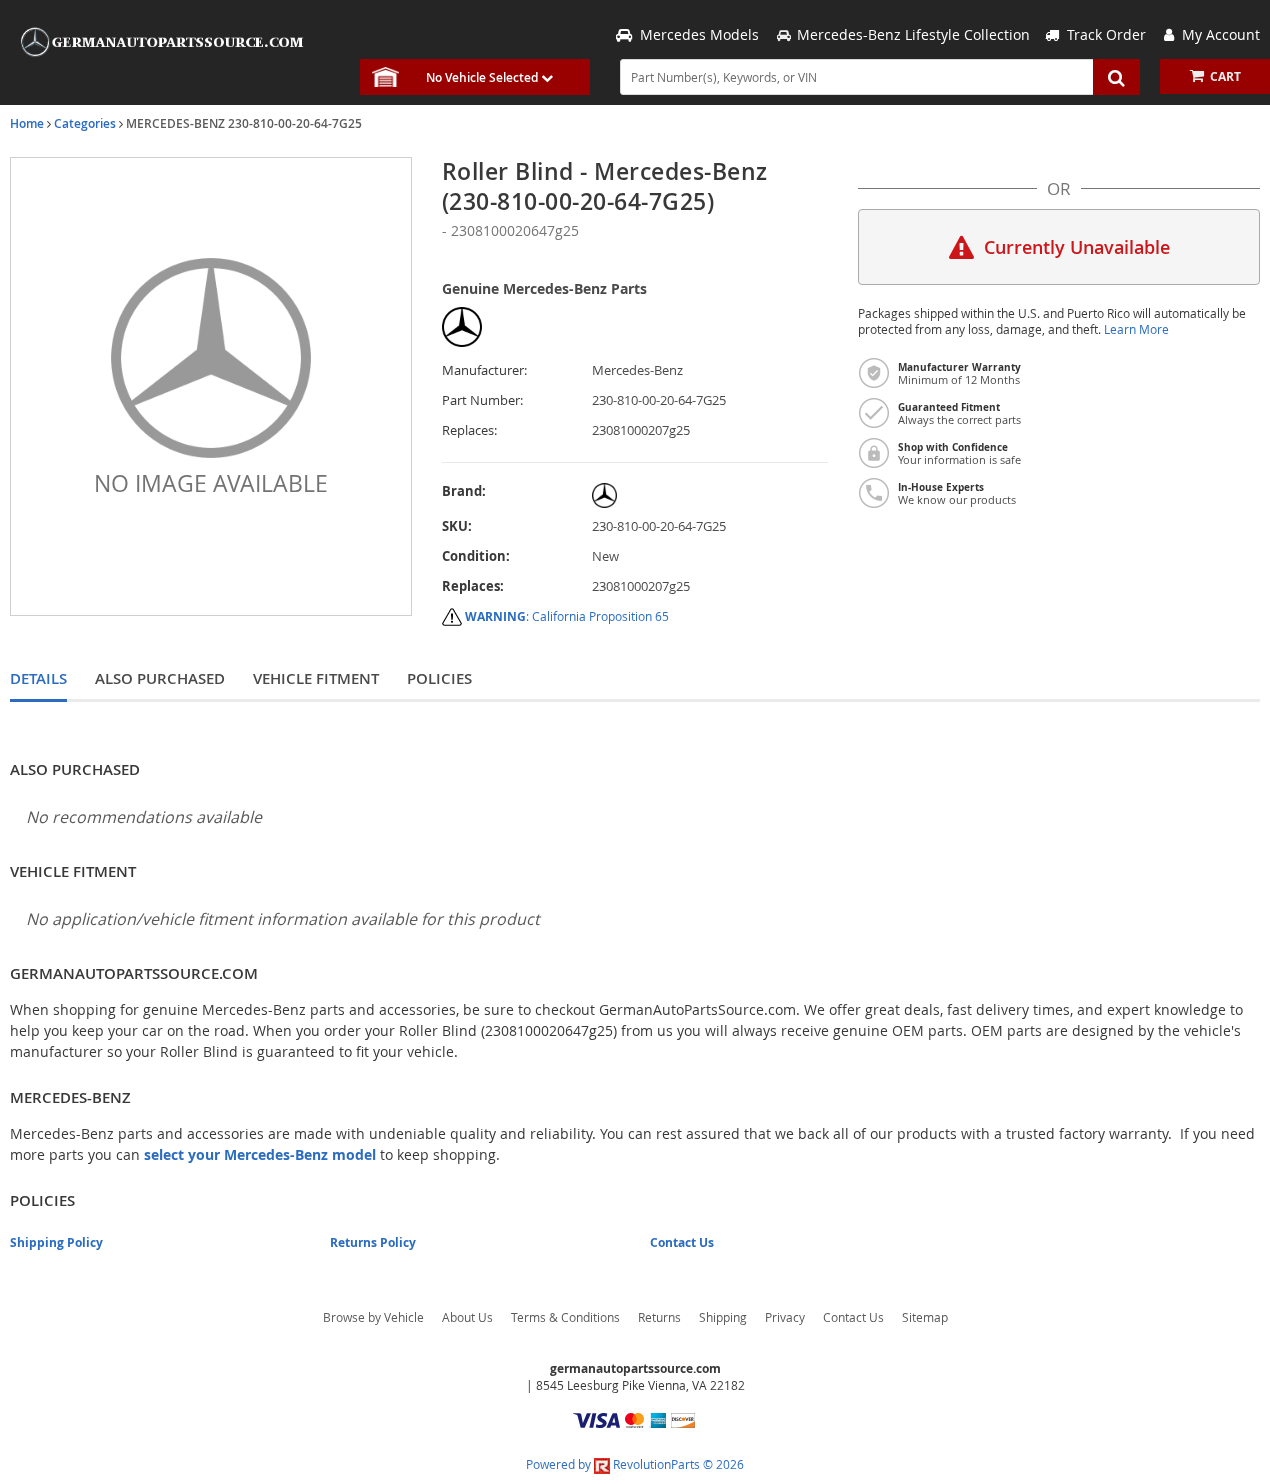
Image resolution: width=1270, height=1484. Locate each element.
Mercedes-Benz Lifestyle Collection (913, 34)
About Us (467, 1317)
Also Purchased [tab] (160, 678)
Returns (659, 1317)
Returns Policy (373, 1242)
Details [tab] (38, 678)
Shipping (723, 1317)
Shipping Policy (56, 1242)
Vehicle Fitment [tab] (316, 678)
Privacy (785, 1317)
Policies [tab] (439, 678)
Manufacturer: (484, 370)
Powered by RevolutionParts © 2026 (635, 1464)
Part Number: (482, 400)
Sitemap (925, 1317)
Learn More (1136, 329)
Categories (85, 123)
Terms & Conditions (565, 1317)
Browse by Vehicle (373, 1317)
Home (27, 123)
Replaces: (469, 430)
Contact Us (682, 1242)
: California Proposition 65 (567, 616)
